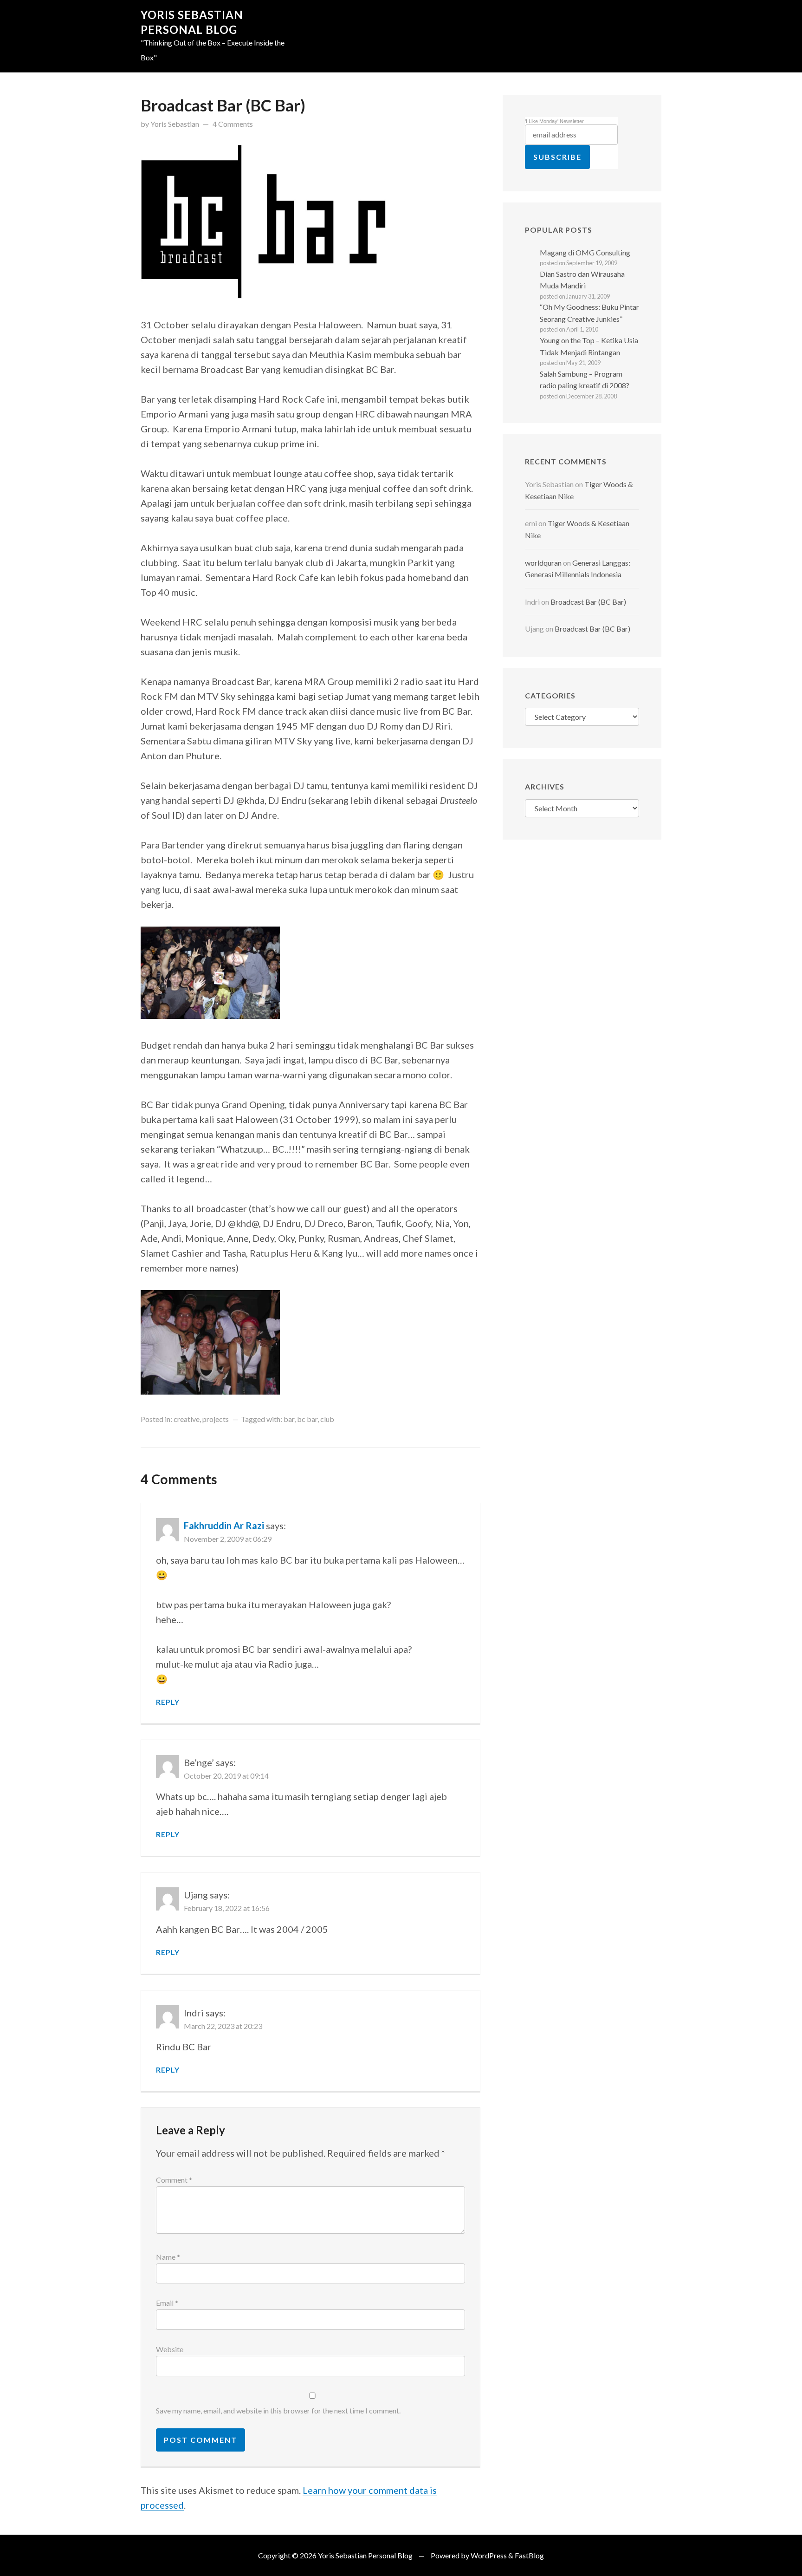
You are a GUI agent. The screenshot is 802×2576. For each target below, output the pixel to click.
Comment (174, 2180)
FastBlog (529, 2555)
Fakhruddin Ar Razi (224, 1526)
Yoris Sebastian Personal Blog (365, 2555)
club (327, 1419)
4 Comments (233, 124)
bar (289, 1419)
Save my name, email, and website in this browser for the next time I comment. (278, 2410)
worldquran (543, 563)
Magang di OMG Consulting (585, 252)
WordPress (489, 2555)
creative (187, 1419)
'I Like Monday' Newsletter (554, 121)
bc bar (307, 1419)
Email (167, 2303)
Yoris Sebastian (175, 124)
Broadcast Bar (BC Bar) (588, 602)
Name (168, 2257)
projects (216, 1419)
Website (170, 2349)
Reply (168, 1702)
